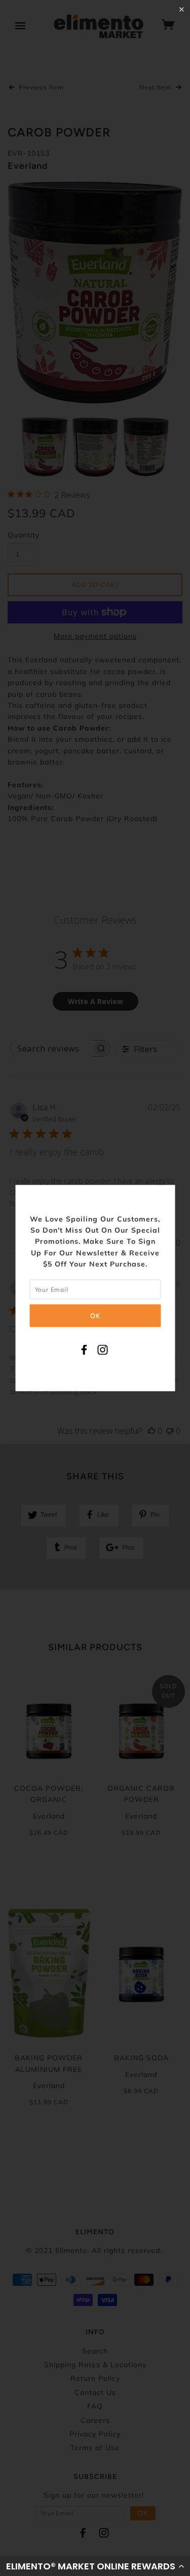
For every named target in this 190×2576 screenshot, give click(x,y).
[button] (95, 2566)
